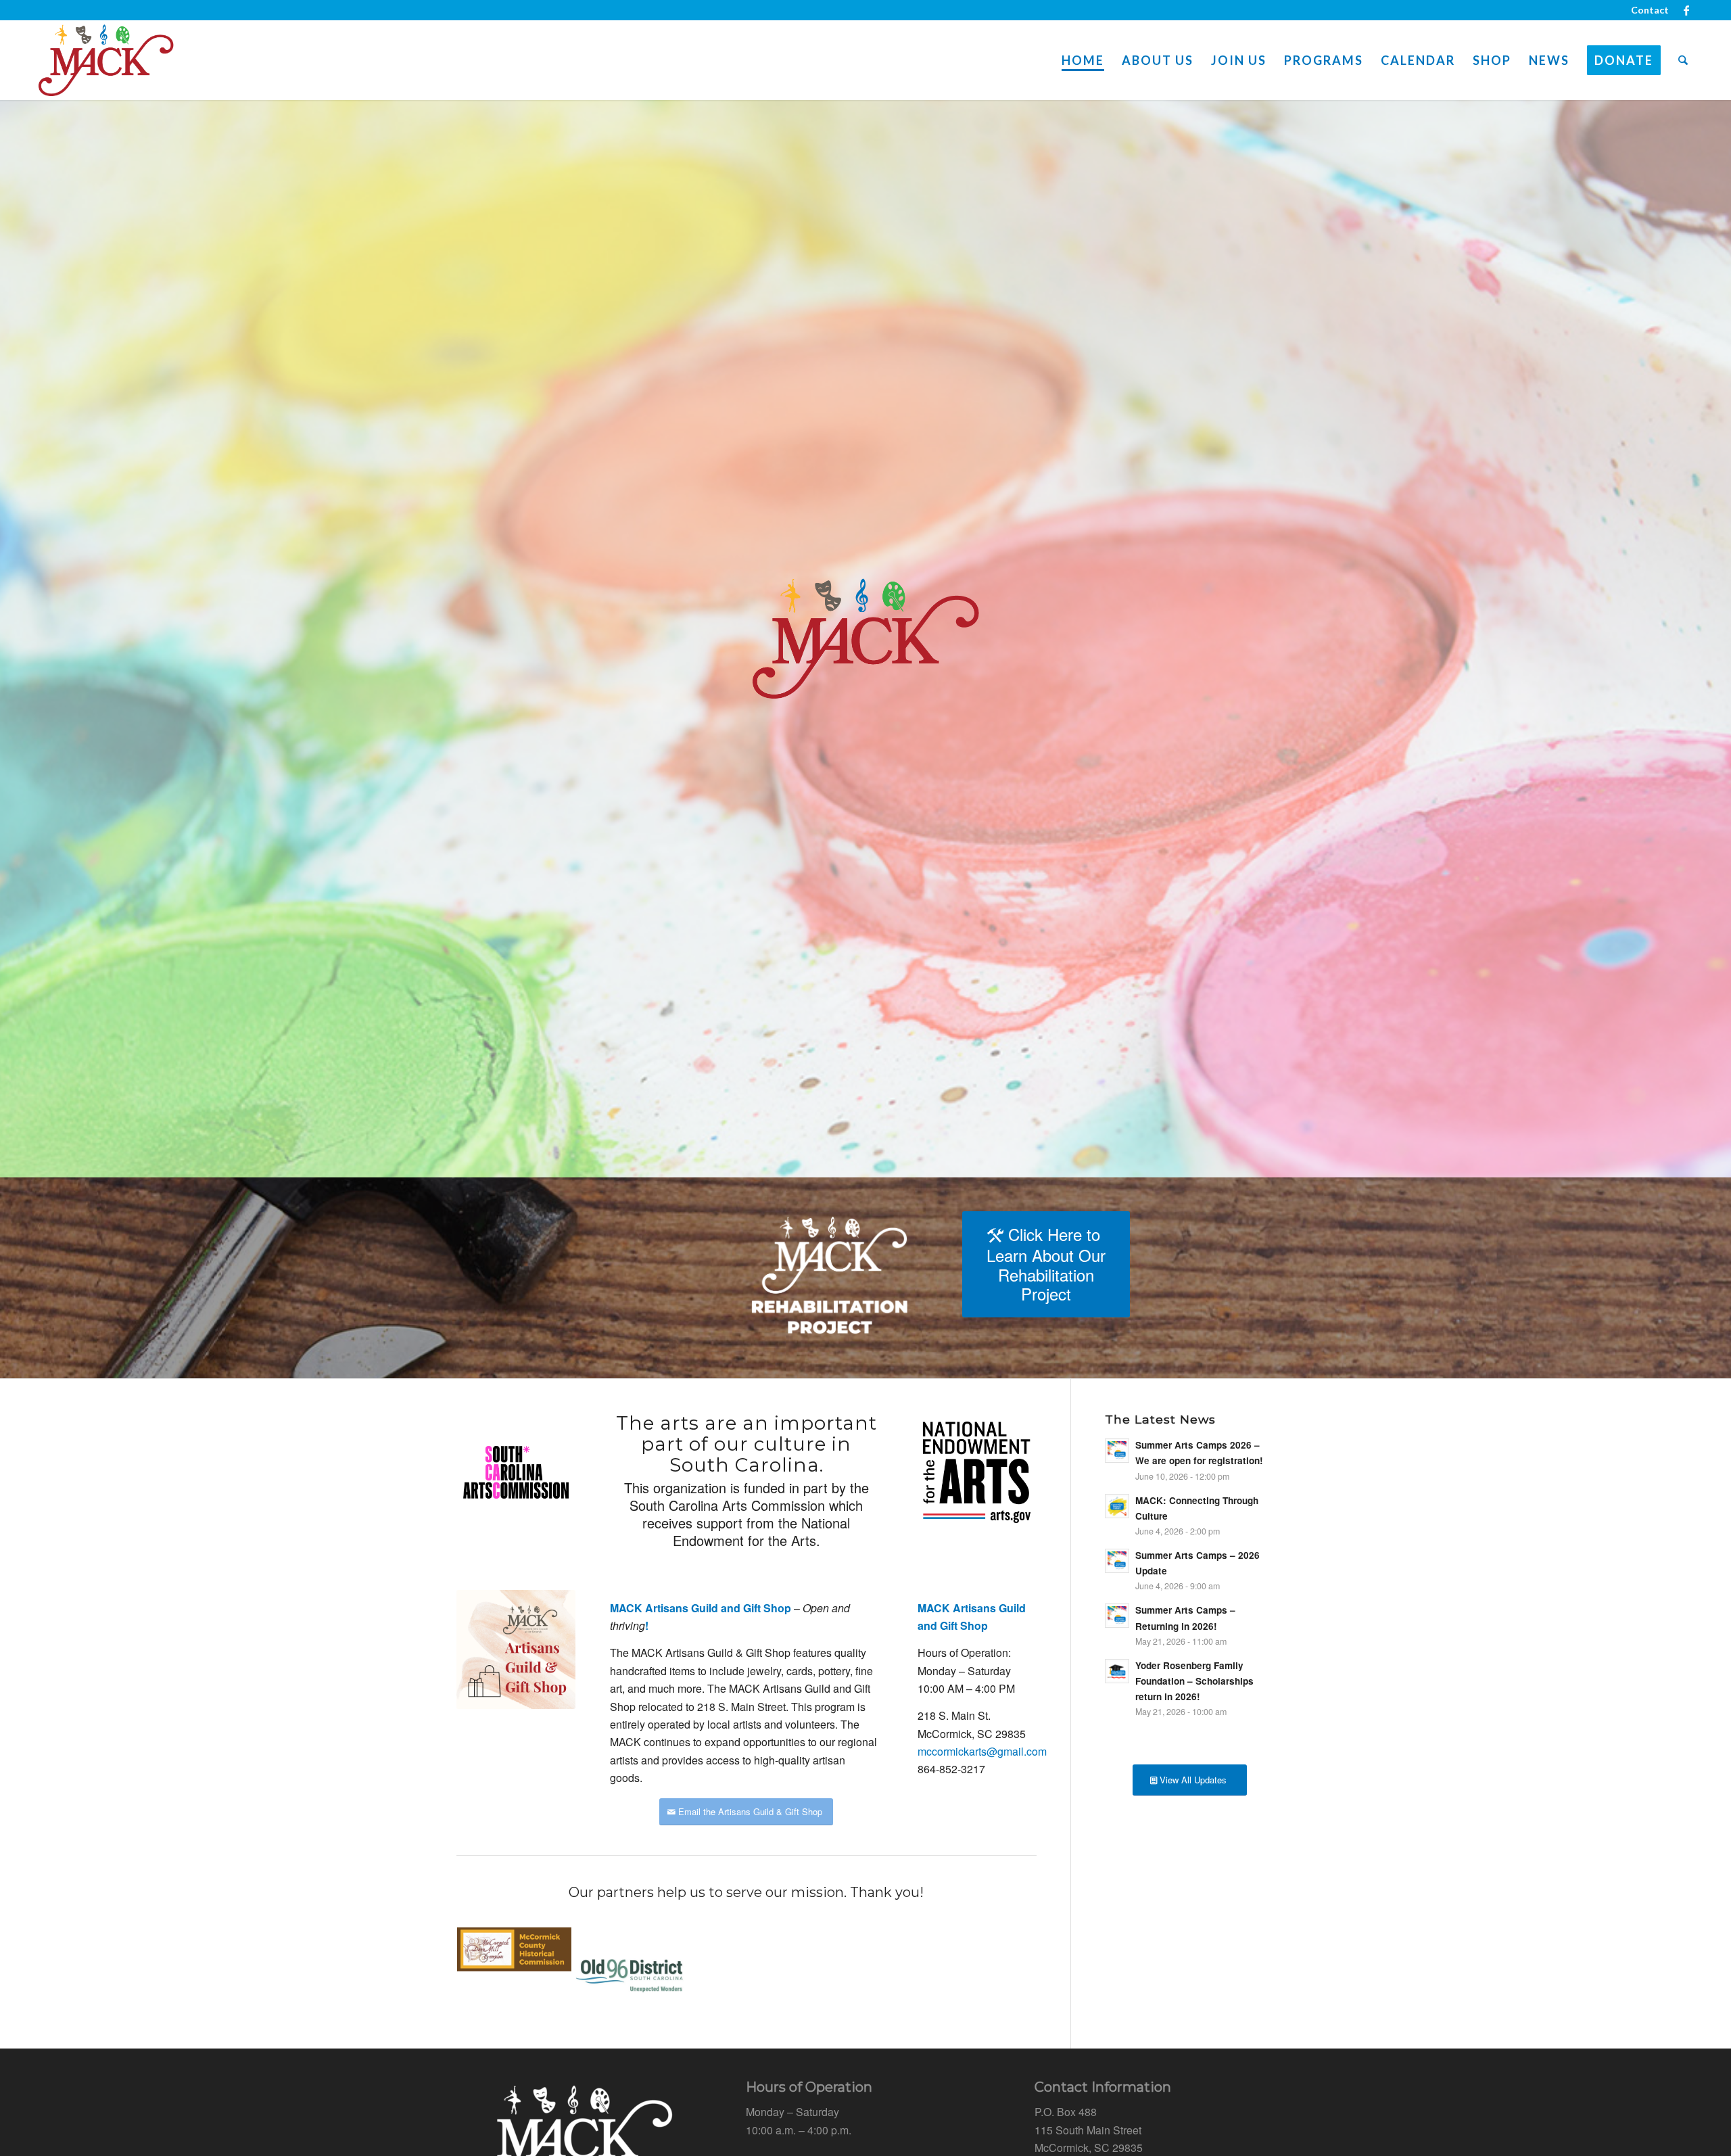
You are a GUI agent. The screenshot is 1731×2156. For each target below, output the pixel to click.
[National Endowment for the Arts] (977, 1472)
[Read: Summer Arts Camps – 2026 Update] (1117, 1561)
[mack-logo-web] (106, 60)
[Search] (1683, 60)
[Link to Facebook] (1686, 10)
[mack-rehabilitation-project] (830, 1278)
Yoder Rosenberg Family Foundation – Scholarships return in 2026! (1194, 1681)
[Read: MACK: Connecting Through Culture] (1117, 1506)
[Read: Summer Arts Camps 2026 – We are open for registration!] (1117, 1451)
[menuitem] (1646, 10)
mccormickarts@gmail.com (982, 1751)
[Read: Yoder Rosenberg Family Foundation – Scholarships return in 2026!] (1117, 1671)
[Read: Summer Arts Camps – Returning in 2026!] (1117, 1616)
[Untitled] (516, 1472)
